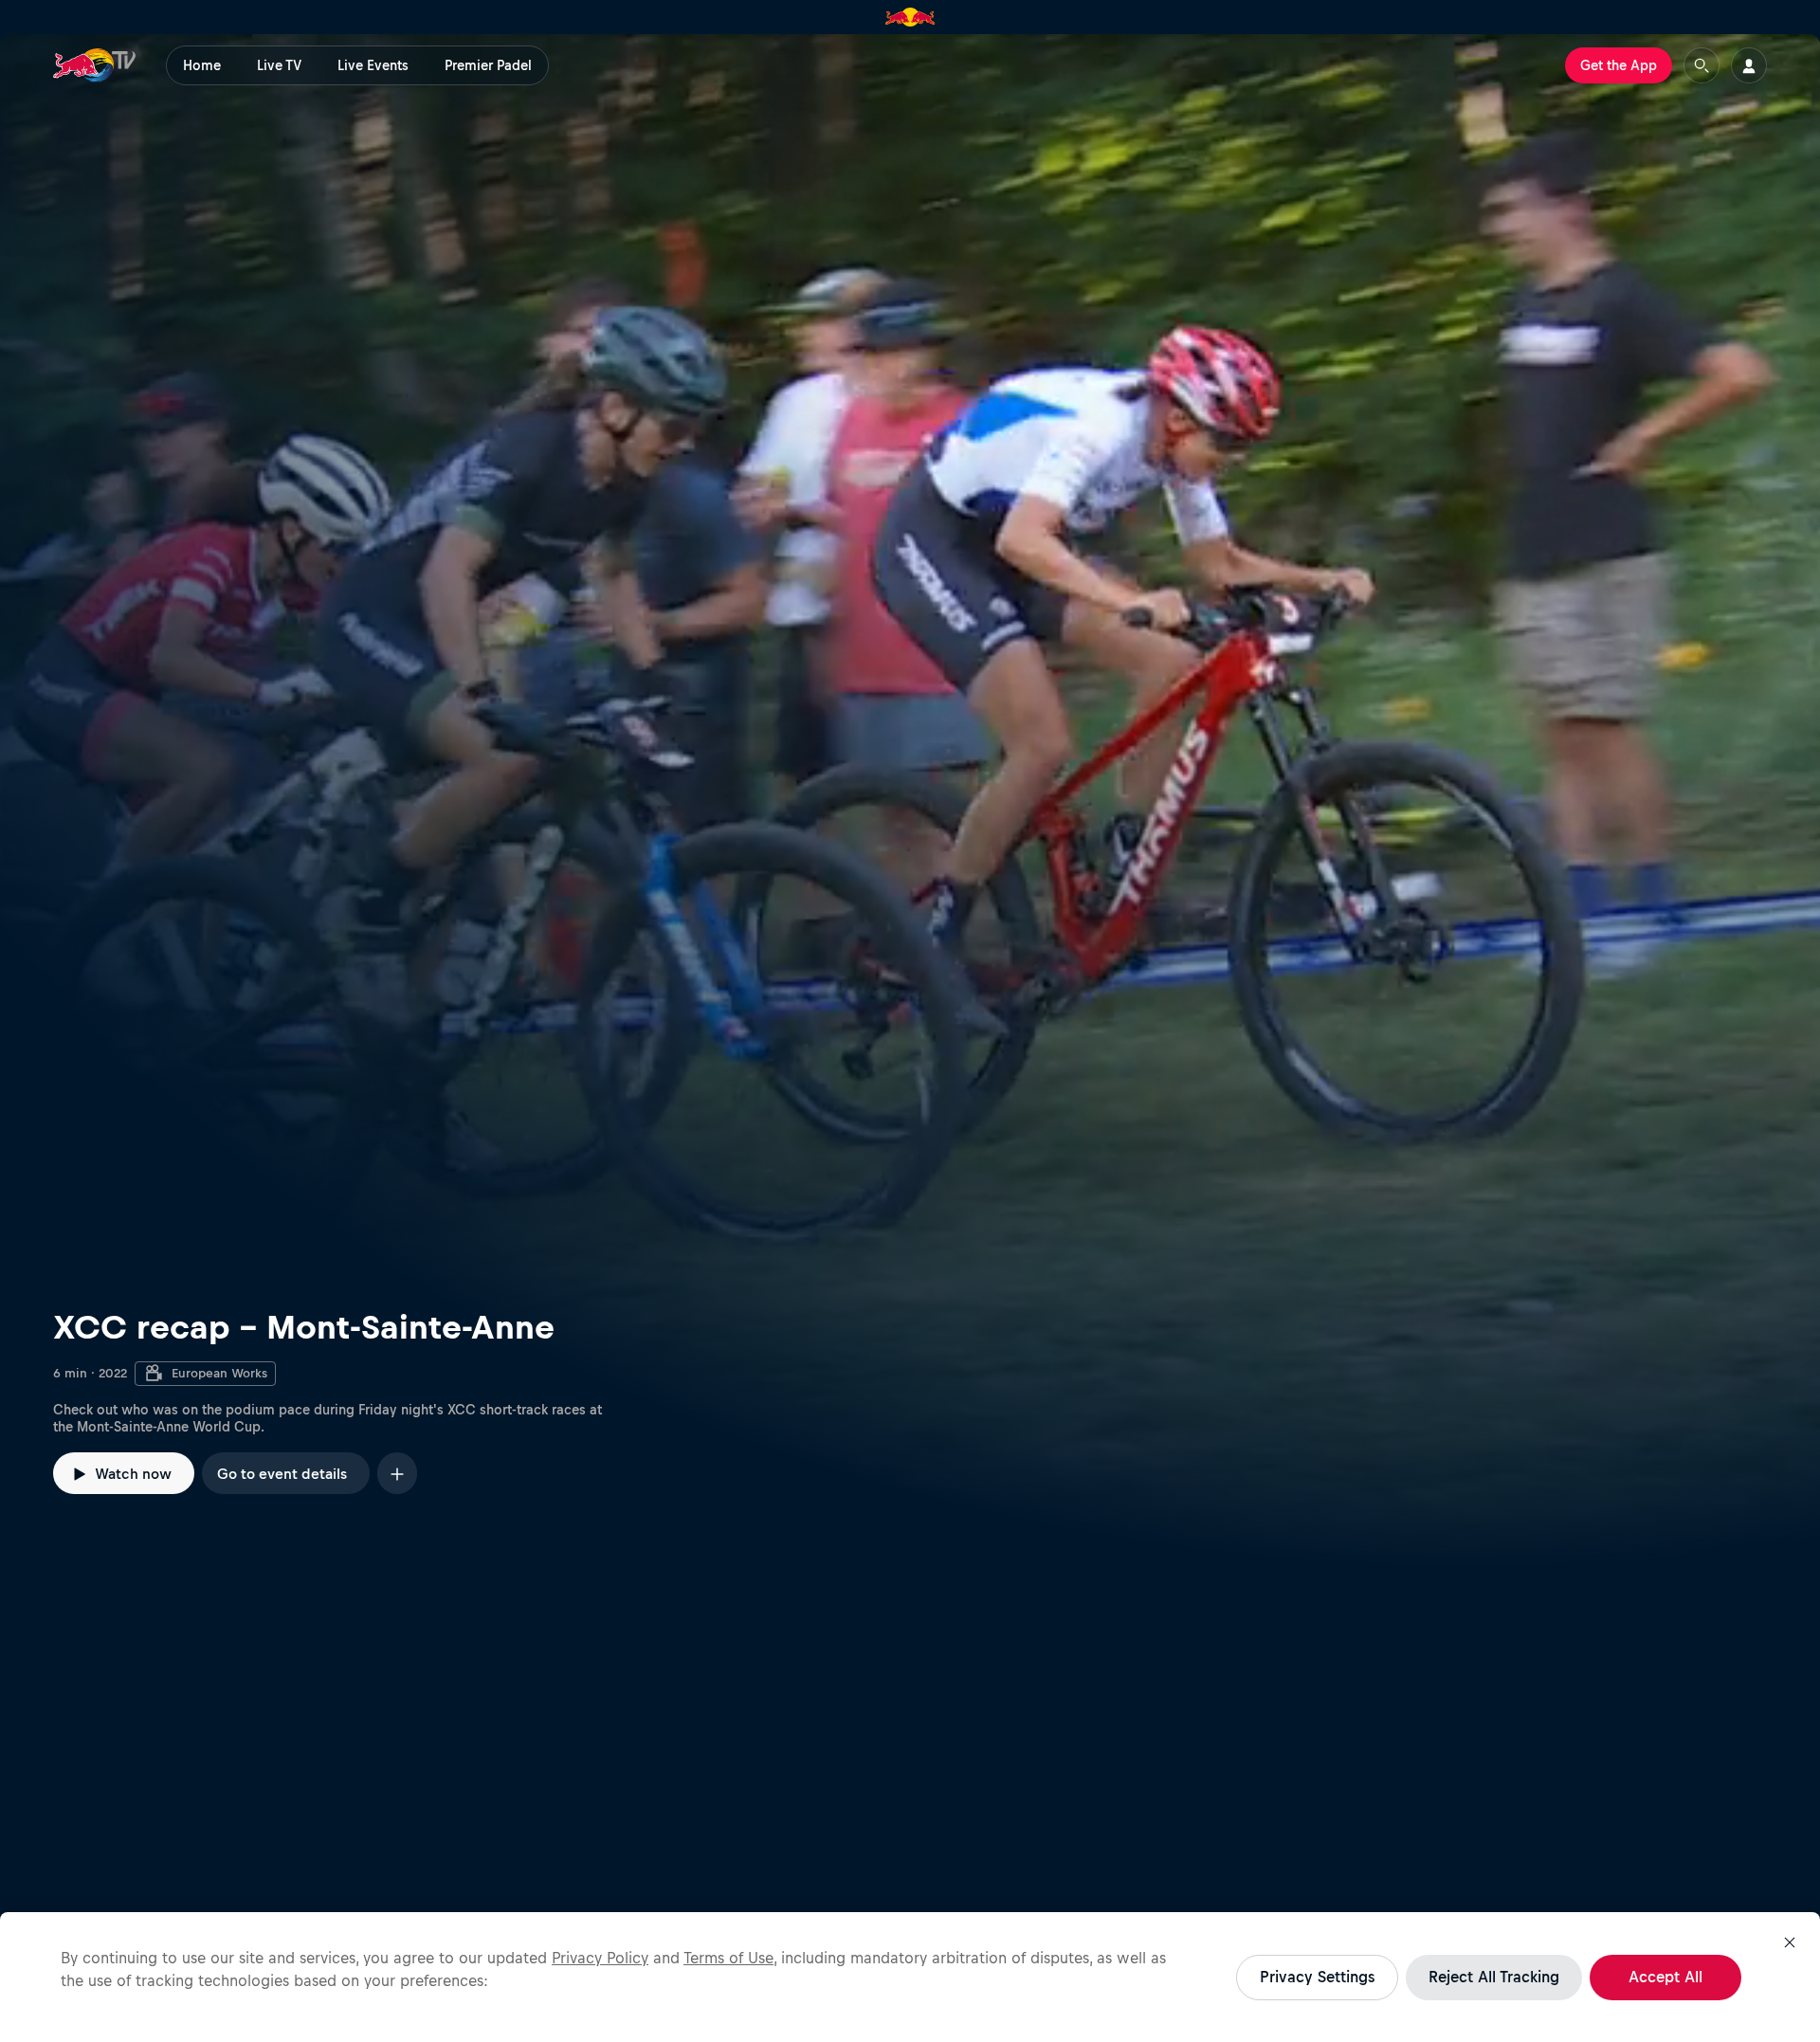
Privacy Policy (600, 1958)
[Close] (1790, 1942)
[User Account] (1749, 65)
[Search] (1702, 65)
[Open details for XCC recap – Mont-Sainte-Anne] (910, 800)
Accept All (1665, 1977)
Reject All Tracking (1494, 1977)
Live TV (279, 65)
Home (202, 65)
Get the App (1619, 65)
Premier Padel (488, 65)
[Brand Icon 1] (910, 17)
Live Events (373, 65)
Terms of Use (728, 1958)
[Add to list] (397, 1473)
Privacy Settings (1317, 1977)
